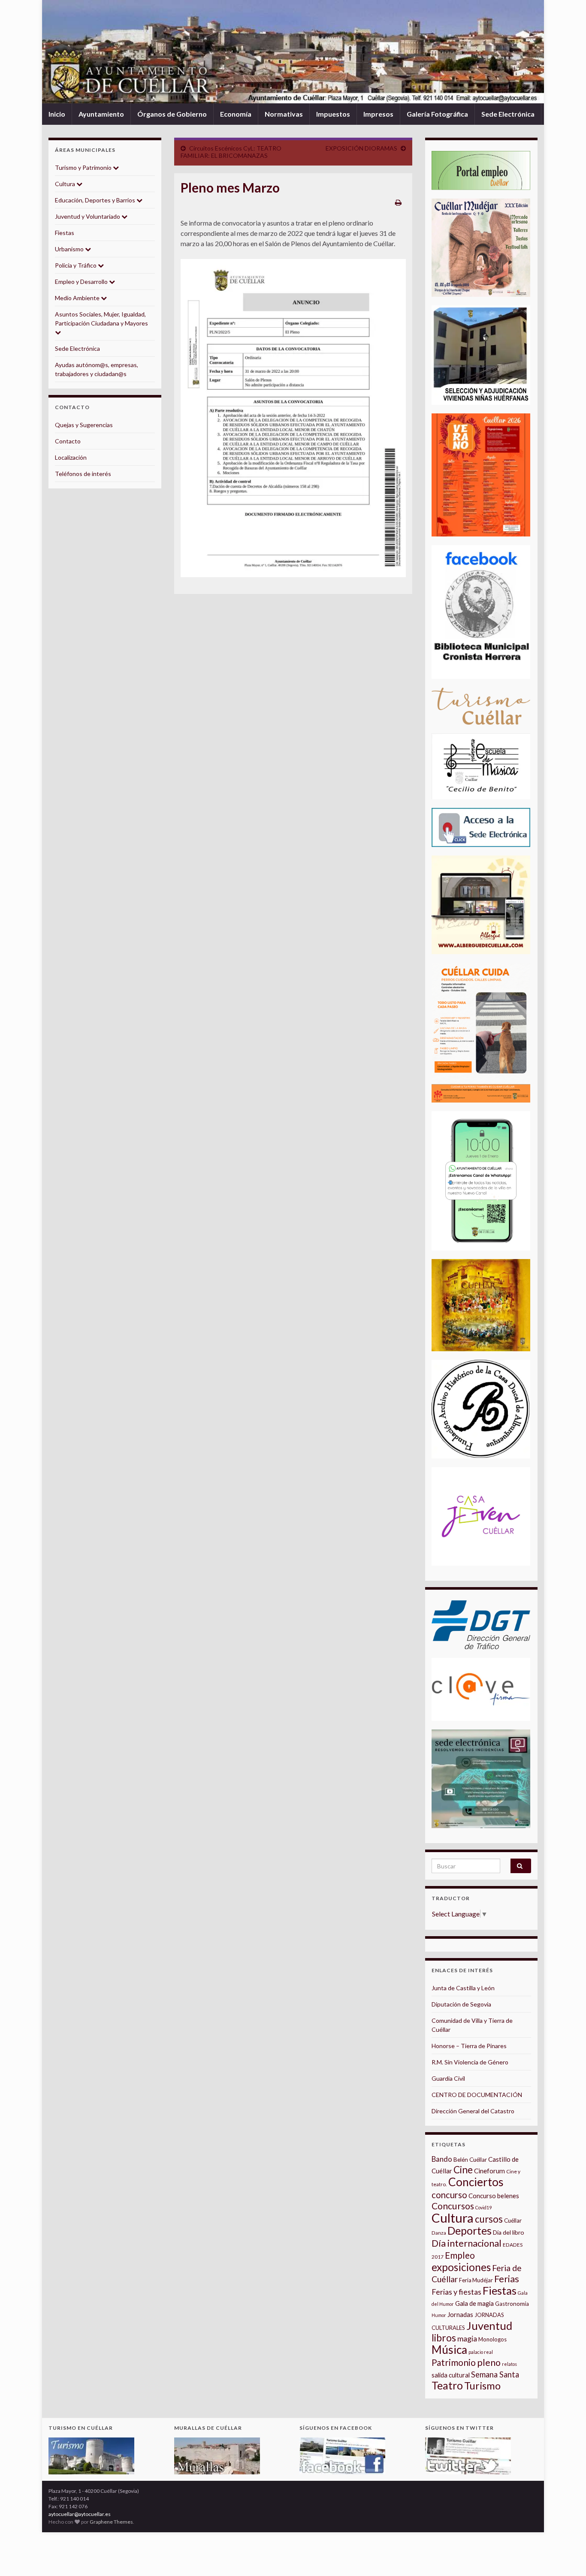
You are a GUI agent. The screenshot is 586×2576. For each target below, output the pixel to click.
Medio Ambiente (78, 298)
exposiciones (461, 2267)
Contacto (68, 441)
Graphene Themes (111, 2522)
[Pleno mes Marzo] (293, 418)
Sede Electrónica (508, 114)
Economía (236, 114)
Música (449, 2350)
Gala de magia (474, 2303)
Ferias (507, 2279)
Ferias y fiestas (456, 2292)
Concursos (453, 2206)
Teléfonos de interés (83, 474)
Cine (463, 2170)
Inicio (57, 114)
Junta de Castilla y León (463, 1988)
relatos (509, 2364)
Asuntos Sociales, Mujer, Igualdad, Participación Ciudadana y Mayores (101, 319)
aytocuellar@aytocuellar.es (80, 2514)
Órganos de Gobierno (172, 114)
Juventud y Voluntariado (88, 216)
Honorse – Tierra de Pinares (469, 2046)
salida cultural (451, 2375)
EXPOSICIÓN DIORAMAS (361, 148)
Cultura (66, 184)
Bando (442, 2159)
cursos (489, 2219)
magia (467, 2339)
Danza (439, 2233)
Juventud (489, 2326)
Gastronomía (512, 2304)
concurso (449, 2195)
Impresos (378, 114)
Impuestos (333, 114)
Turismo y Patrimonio (84, 167)
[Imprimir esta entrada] (398, 202)
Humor (439, 2315)
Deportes (470, 2231)
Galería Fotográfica (437, 114)
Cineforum (489, 2171)
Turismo (482, 2386)
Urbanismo (70, 249)
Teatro (447, 2385)
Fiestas (65, 233)
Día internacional (467, 2243)
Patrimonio (454, 2362)
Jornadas (460, 2314)
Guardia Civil (448, 2078)
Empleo (460, 2255)
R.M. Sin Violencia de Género (470, 2062)
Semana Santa (495, 2374)
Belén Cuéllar (470, 2160)
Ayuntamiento (101, 114)
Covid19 (483, 2207)
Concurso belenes (494, 2196)
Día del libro (509, 2232)
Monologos (492, 2339)
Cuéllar (513, 2220)
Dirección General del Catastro (473, 2111)
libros (444, 2338)
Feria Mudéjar (476, 2280)
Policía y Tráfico (76, 265)
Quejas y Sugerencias (84, 425)
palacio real (481, 2352)
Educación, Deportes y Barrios (96, 200)
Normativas (284, 114)
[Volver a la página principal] (293, 52)
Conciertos (476, 2182)
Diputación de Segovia (461, 2004)
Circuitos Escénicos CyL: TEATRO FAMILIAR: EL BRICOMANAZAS (231, 152)
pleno (489, 2362)
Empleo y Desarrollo (82, 282)
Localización (71, 457)
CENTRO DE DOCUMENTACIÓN (477, 2095)
